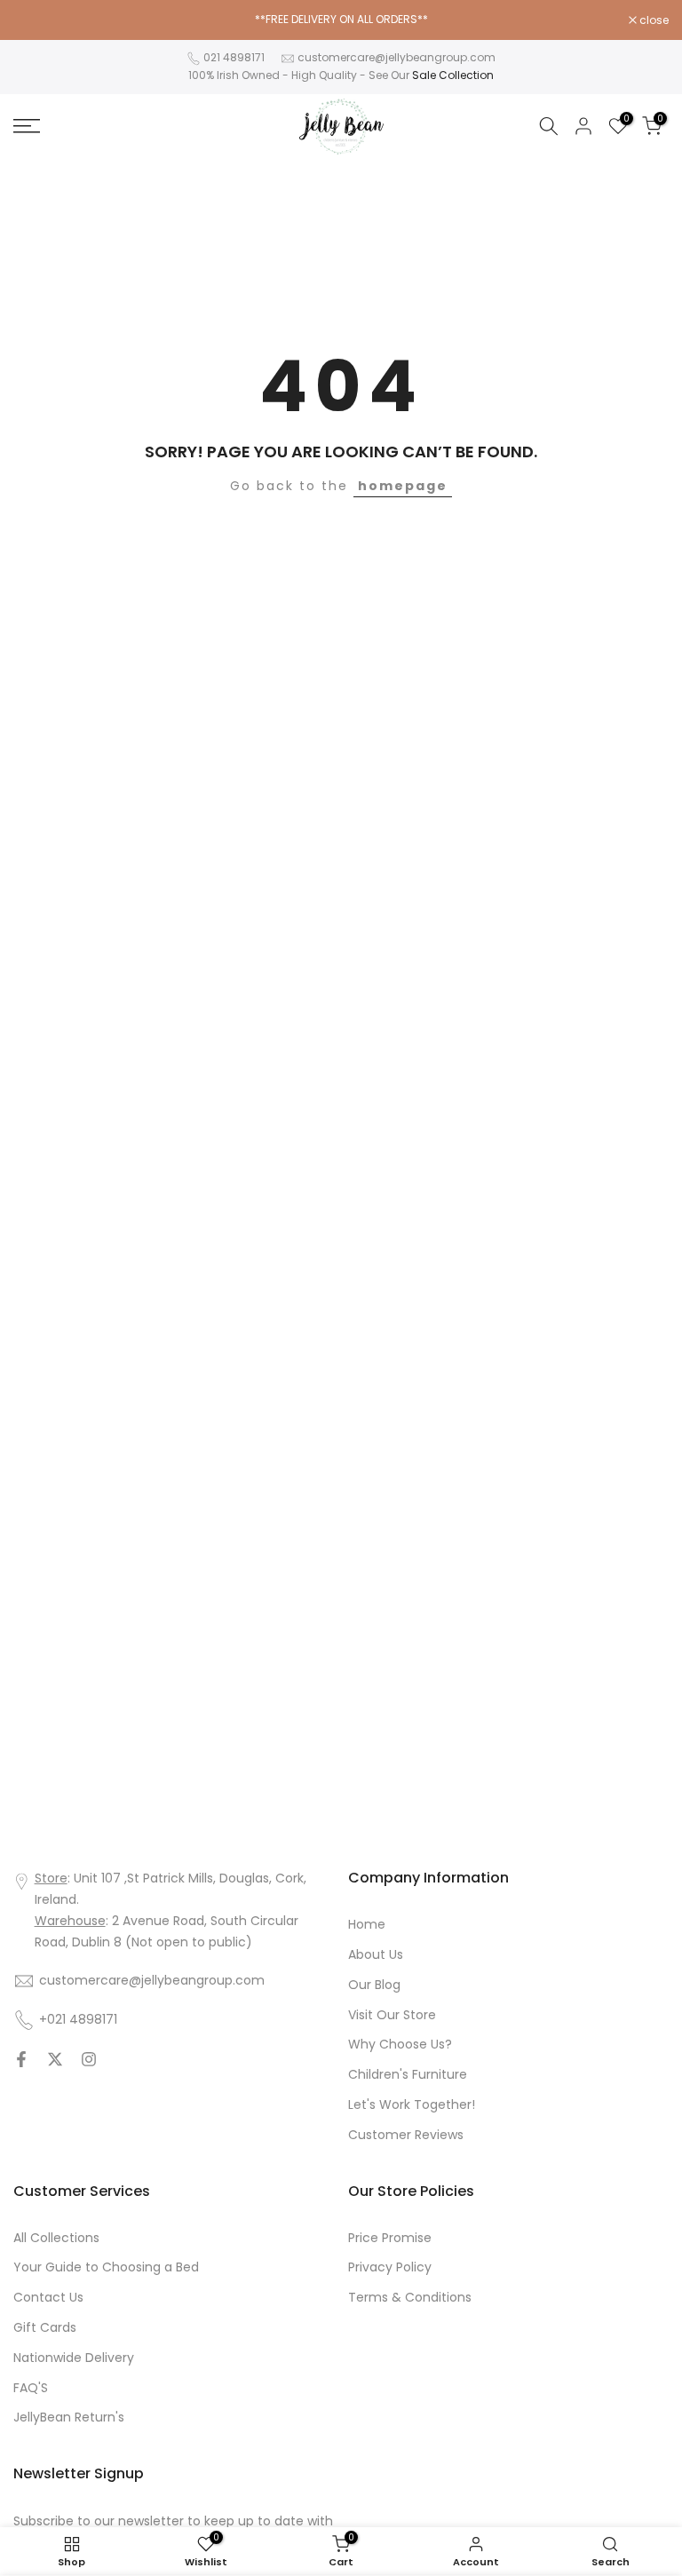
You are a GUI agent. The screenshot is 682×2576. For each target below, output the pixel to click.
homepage (403, 486)
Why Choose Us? (400, 2044)
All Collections (56, 2238)
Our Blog (374, 1985)
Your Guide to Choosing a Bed (106, 2267)
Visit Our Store (392, 2015)
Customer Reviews (406, 2135)
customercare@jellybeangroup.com (397, 57)
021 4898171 (234, 57)
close (37, 20)
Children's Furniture (408, 2074)
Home (367, 1924)
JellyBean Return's (69, 2417)
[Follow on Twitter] (55, 2059)
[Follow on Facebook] (21, 2059)
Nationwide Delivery (74, 2358)
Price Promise (390, 2238)
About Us (376, 1954)
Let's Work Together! (412, 2104)
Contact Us (48, 2297)
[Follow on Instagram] (89, 2059)
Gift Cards (45, 2327)
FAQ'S (31, 2388)
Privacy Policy (390, 2267)
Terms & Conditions (410, 2297)
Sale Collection (453, 75)
